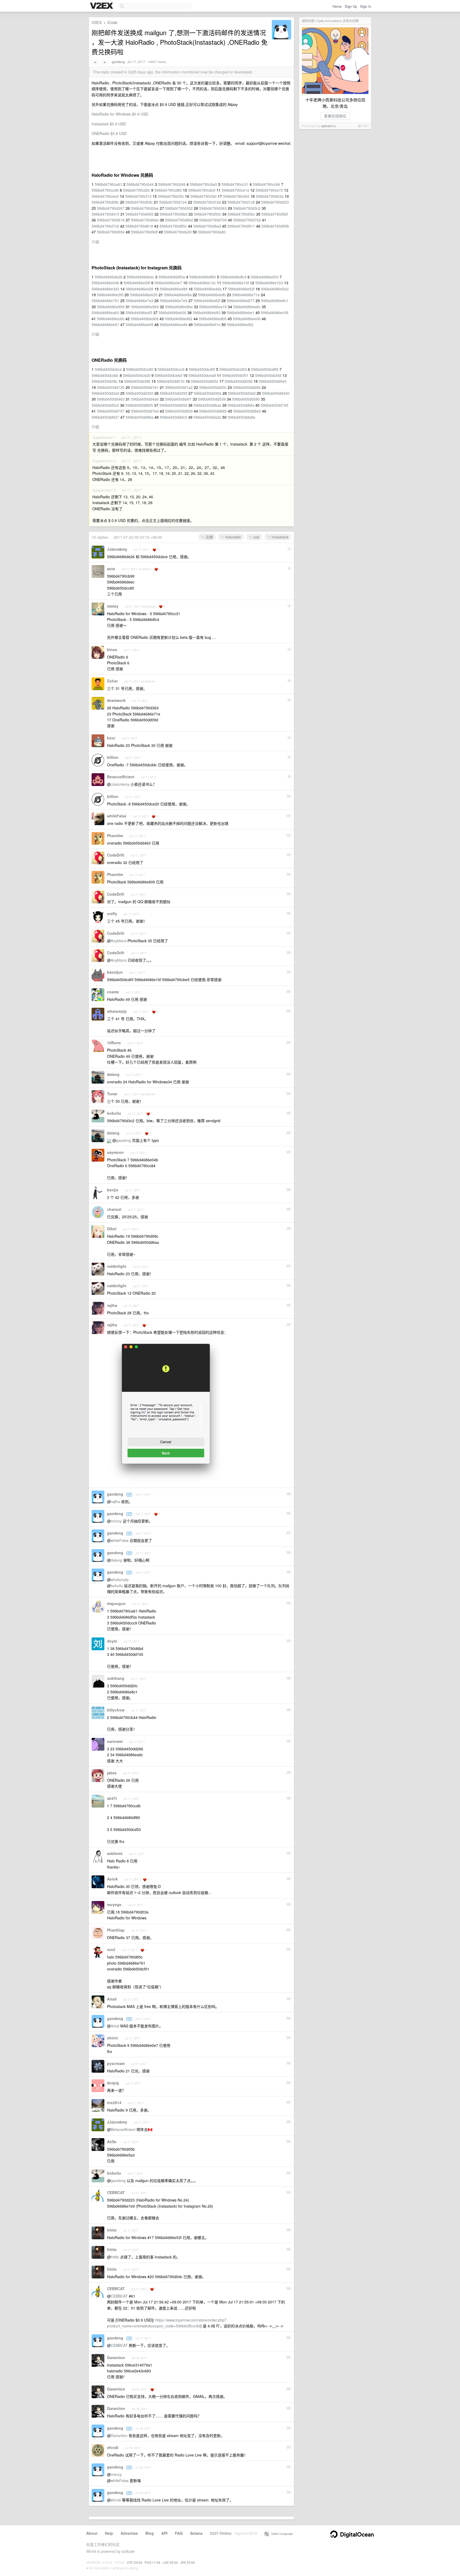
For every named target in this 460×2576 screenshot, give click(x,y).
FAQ (179, 2533)
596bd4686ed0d (145, 319)
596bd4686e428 (139, 289)
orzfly (112, 913)
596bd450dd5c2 (105, 405)
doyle (112, 1641)
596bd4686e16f (236, 283)
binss (112, 649)
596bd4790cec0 (105, 196)
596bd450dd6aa (207, 405)
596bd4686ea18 (213, 307)
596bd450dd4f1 (178, 399)
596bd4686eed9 (174, 324)
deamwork (116, 700)
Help (109, 2533)
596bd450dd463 (111, 399)
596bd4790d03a (270, 196)
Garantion (116, 2357)
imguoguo (116, 1603)
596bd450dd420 (276, 393)
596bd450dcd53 (233, 369)
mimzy (113, 606)
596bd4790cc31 (235, 184)
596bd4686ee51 (105, 324)
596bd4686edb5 (213, 319)
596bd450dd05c (205, 381)
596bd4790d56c (241, 214)
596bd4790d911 (241, 226)
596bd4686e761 (105, 301)
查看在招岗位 (335, 116)
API (164, 2533)
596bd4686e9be (179, 307)
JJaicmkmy (117, 549)
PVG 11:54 (152, 2562)
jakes (112, 1773)
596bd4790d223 (275, 202)
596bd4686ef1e (207, 324)
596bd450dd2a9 (105, 393)
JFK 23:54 (188, 2562)
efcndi (113, 2447)
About (92, 2533)
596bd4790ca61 (108, 184)
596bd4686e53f (241, 289)
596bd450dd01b (171, 381)
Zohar (112, 681)
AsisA (112, 1879)
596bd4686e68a (178, 295)
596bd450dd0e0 (273, 381)
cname (113, 992)
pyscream (116, 2063)
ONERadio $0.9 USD (109, 133)
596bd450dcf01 (235, 375)
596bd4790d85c (173, 226)
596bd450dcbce (108, 369)
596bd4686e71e (246, 295)
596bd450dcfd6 (137, 381)
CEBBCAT (116, 2192)
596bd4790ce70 (269, 190)
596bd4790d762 (247, 220)
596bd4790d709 (213, 220)
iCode (112, 22)
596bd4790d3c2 (247, 208)
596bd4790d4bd (174, 214)
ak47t (112, 1798)
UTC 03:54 (134, 2562)
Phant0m (115, 836)
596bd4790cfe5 (236, 196)
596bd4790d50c (208, 214)
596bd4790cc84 (266, 184)
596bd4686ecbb (111, 319)
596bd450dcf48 (268, 375)
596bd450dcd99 (265, 369)
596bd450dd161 (145, 387)
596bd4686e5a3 (275, 289)
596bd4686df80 (203, 277)
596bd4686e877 (241, 301)
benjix (113, 1190)
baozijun (115, 972)
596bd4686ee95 (139, 324)
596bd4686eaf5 (139, 312)
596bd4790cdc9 (202, 190)
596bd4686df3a (172, 277)
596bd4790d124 (173, 202)
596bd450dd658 (173, 405)
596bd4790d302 (179, 208)
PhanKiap (116, 1930)
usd (256, 537)
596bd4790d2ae (145, 208)
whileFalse (117, 816)
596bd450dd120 (111, 387)
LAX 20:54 (170, 2562)
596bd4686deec (140, 277)
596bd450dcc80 (140, 369)
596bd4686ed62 (179, 319)
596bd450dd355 (174, 393)
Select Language (281, 2533)
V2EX (97, 22)
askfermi (115, 1853)
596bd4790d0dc (139, 202)
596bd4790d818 (139, 226)
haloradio (233, 537)
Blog (150, 2533)
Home (337, 6)
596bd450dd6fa (241, 405)
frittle (112, 2230)
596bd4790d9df (144, 232)
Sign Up (351, 6)
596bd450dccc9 (171, 369)
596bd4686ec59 (275, 312)
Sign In (366, 6)
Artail (112, 1999)
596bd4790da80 (212, 232)
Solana (196, 2533)
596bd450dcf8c (105, 381)
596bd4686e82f (207, 301)
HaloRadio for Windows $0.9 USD (120, 114)
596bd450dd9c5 (173, 417)
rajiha (112, 1305)
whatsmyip (117, 1011)
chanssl (114, 1209)
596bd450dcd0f (202, 369)
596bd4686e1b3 (269, 283)
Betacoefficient (121, 777)
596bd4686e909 (111, 307)
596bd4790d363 (213, 208)
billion (113, 757)
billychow (116, 1710)
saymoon (115, 1152)
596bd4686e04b (105, 283)
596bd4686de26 (109, 277)
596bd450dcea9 (202, 375)
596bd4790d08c (105, 202)
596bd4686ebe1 (241, 312)
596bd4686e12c (202, 283)
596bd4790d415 (105, 214)
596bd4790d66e (145, 220)
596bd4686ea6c (247, 307)
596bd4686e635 (144, 295)
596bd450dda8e (241, 417)
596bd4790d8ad (207, 226)
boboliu (114, 1113)
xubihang (116, 1678)
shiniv (113, 2038)
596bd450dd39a (208, 393)
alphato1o (328, 126)
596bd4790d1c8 (241, 202)
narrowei (115, 1741)
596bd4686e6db (212, 295)
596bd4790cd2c (137, 190)
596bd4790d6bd (179, 220)
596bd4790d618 (111, 220)
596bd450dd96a (139, 417)
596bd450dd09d (239, 381)
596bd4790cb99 (172, 184)
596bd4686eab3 (105, 312)
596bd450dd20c (213, 387)
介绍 (95, 242)
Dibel (112, 1229)
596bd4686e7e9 (174, 301)
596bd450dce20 (137, 375)
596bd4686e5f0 (110, 295)
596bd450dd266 (247, 387)
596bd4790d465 (139, 214)
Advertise (129, 2533)
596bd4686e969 (145, 307)
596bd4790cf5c (171, 196)
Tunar (112, 1094)
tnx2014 (114, 2102)
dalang (113, 1074)
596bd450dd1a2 (179, 387)
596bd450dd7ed (145, 411)
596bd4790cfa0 (204, 196)
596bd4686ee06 (247, 319)
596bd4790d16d (207, 202)
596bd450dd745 (274, 405)
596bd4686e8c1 (275, 301)
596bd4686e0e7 (168, 283)
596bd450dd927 (105, 417)
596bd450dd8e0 (247, 411)
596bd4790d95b (275, 226)
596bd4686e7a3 (139, 301)
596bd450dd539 (212, 399)
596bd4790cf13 (138, 196)
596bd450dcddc (105, 375)
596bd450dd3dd (242, 393)
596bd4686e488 (174, 289)
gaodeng (118, 62)
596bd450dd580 (246, 399)
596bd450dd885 (213, 411)
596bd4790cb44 (140, 184)
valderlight (117, 1266)
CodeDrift (116, 855)
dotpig (113, 2083)
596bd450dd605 (139, 405)
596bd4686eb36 (172, 312)
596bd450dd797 (111, 411)
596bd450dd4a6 (145, 399)
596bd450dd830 (179, 411)
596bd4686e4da (208, 289)
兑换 (209, 537)
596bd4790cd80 (168, 190)
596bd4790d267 (111, 208)
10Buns (114, 1043)
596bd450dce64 (168, 375)
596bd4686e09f (137, 283)
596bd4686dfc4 (233, 277)
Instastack (280, 537)
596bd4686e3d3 (105, 289)
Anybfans (119, 941)
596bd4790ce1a (235, 190)
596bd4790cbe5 (204, 184)
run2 (111, 1949)
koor (111, 738)
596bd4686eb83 (207, 312)
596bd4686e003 (265, 277)
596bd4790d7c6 (105, 226)
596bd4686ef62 (240, 324)
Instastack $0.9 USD (109, 124)
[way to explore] (102, 6)
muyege (114, 1904)
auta (111, 569)
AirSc (112, 2142)
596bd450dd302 (139, 393)
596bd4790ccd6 (105, 190)
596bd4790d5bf (275, 214)
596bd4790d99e (111, 232)
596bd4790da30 (178, 232)
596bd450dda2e (207, 417)
